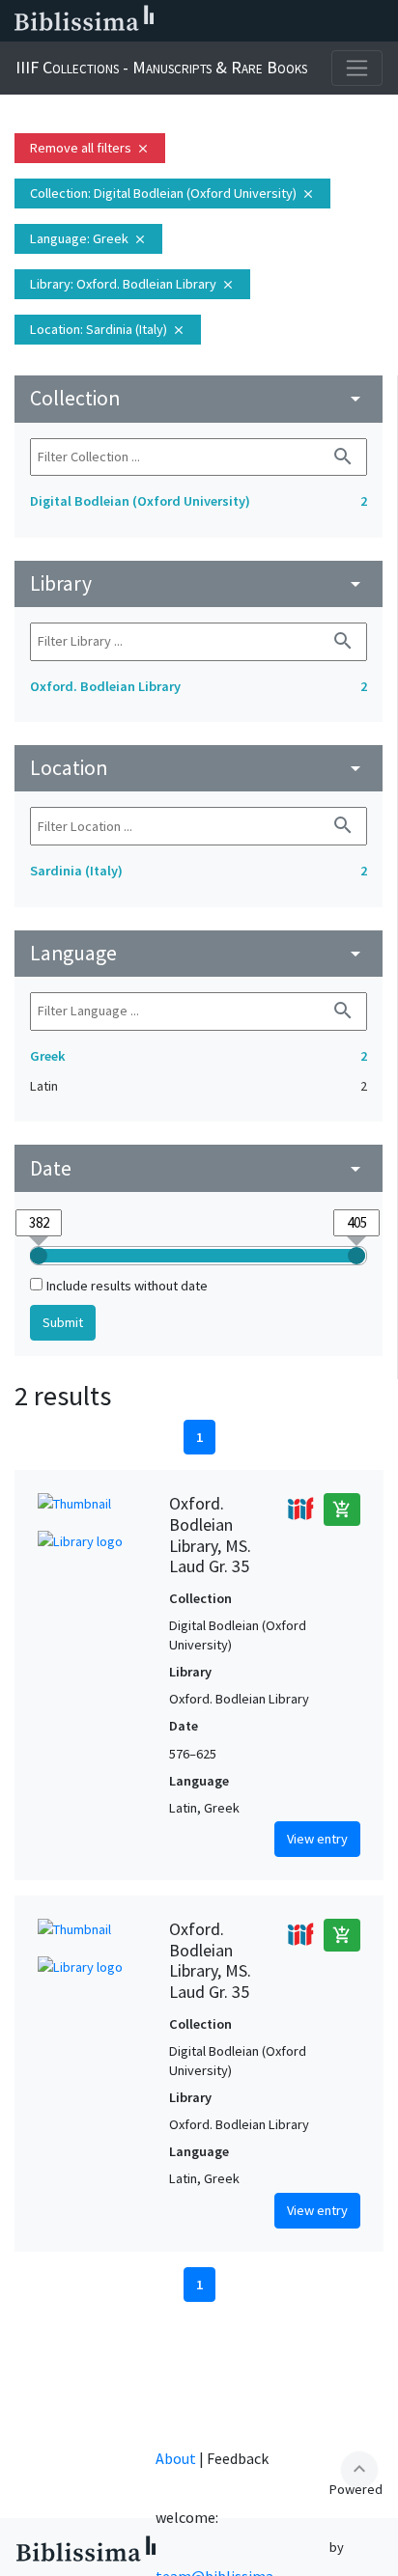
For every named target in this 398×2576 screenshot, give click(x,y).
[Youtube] (317, 21)
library (199, 583)
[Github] (348, 21)
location (199, 768)
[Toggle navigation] (357, 68)
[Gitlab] (379, 21)
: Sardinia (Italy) (108, 329)
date (199, 1168)
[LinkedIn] (224, 21)
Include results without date (127, 1286)
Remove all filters (90, 148)
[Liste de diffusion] (193, 21)
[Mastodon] (286, 21)
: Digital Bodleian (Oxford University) (172, 193)
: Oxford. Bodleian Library (132, 284)
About (176, 2458)
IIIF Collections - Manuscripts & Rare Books (161, 67)
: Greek (88, 238)
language (199, 953)
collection (199, 398)
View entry (317, 1839)
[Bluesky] (255, 21)
